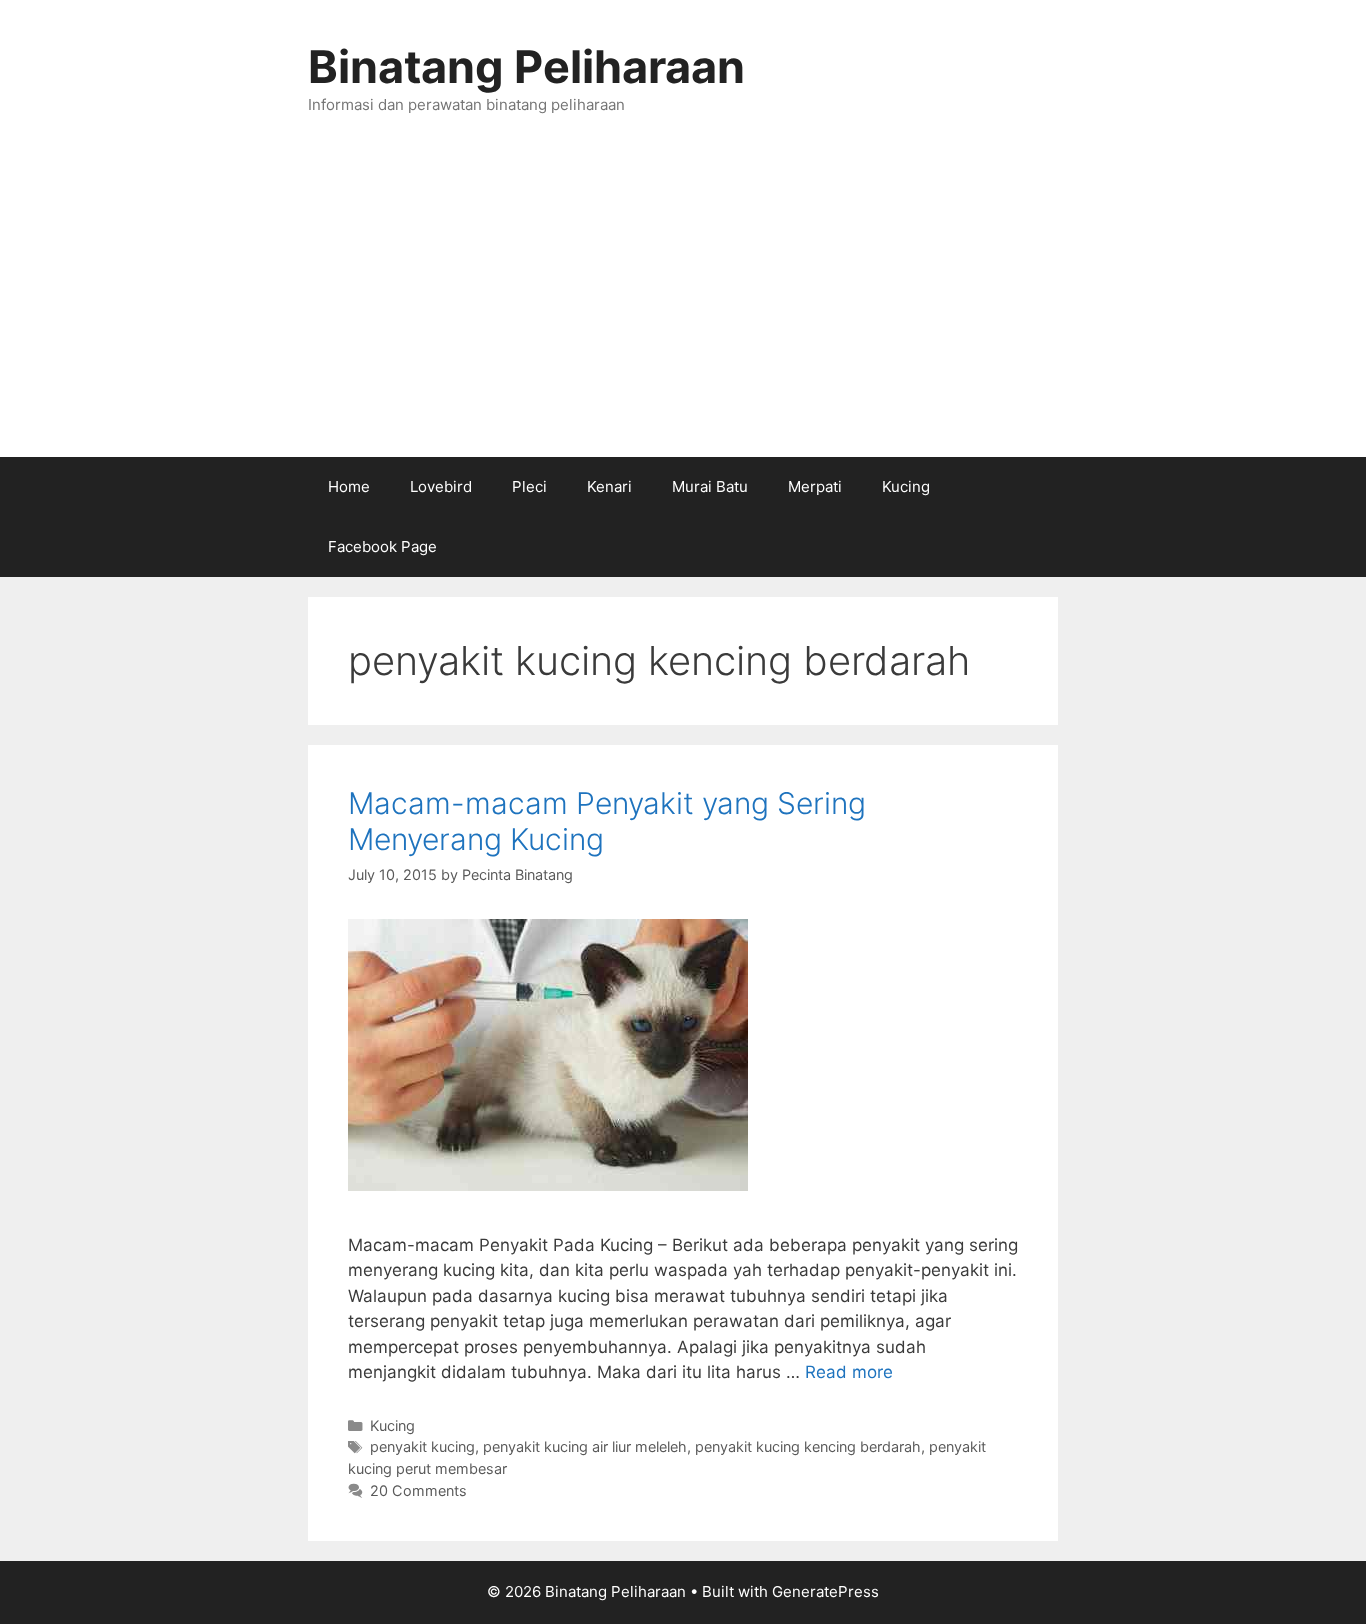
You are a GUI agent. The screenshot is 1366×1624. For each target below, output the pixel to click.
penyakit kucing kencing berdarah (808, 1446)
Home (349, 486)
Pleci (529, 486)
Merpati (815, 486)
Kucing (906, 486)
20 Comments (418, 1490)
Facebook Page (382, 546)
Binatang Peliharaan (526, 66)
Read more (849, 1372)
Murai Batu (710, 486)
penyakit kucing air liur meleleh (585, 1446)
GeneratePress (825, 1591)
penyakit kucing (422, 1446)
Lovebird (441, 486)
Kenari (609, 486)
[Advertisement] (683, 307)
